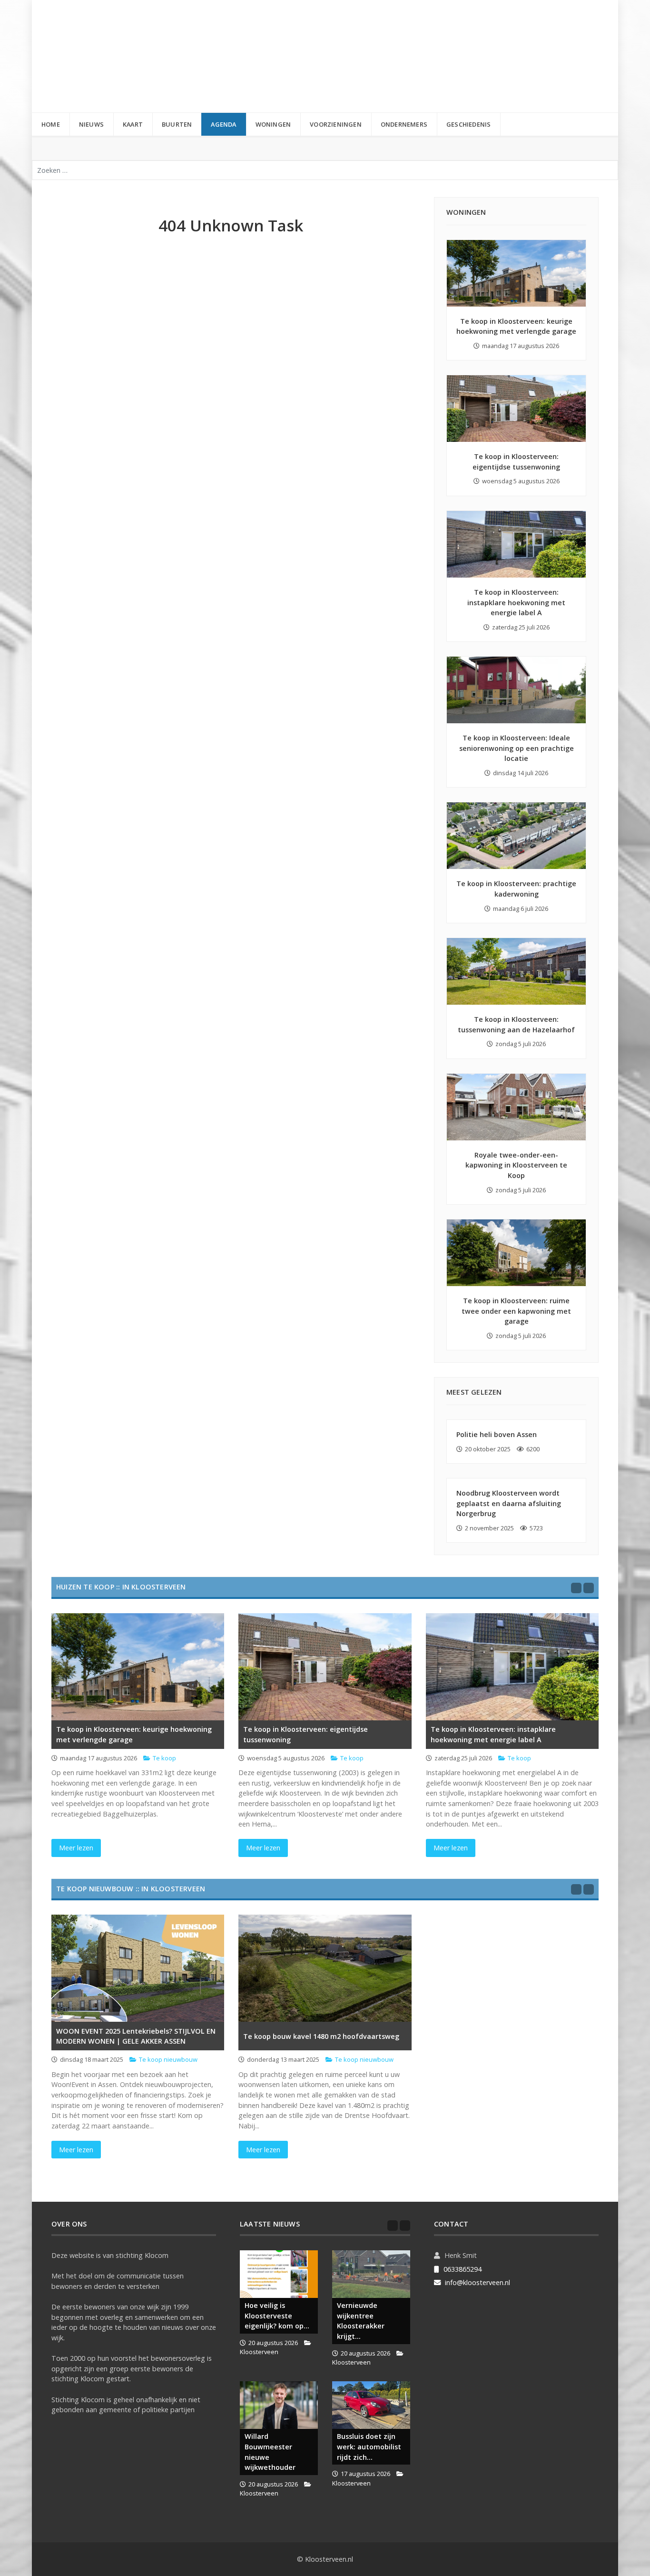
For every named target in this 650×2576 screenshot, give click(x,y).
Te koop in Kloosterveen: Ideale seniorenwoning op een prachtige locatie (517, 748)
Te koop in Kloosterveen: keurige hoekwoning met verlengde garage (134, 1734)
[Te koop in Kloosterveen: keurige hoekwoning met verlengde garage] (516, 273)
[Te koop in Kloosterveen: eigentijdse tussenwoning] (516, 409)
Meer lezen (76, 1848)
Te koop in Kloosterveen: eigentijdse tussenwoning (305, 1734)
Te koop (164, 1758)
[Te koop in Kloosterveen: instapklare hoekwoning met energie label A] (516, 544)
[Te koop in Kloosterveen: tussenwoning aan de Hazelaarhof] (516, 971)
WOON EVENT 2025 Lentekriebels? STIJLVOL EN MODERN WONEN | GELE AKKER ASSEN (136, 2036)
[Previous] (576, 1588)
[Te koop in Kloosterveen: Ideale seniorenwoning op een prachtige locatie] (516, 690)
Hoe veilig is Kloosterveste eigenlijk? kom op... (277, 2316)
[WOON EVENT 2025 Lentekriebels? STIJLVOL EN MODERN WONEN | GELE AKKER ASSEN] (138, 1968)
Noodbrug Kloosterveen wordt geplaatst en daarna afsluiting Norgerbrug (509, 1503)
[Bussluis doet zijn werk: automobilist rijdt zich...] (371, 2405)
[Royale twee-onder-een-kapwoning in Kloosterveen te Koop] (516, 1107)
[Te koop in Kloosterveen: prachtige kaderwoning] (516, 836)
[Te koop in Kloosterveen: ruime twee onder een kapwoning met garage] (516, 1253)
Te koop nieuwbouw (168, 2059)
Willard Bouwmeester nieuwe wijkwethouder (270, 2452)
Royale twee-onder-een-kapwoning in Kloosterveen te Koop (516, 1165)
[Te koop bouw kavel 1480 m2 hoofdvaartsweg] (325, 1968)
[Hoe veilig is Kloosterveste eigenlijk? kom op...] (279, 2274)
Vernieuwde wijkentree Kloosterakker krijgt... (361, 2321)
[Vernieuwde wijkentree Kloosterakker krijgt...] (371, 2274)
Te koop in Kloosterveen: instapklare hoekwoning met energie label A (516, 602)
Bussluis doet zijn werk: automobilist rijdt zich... (369, 2446)
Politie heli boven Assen (497, 1434)
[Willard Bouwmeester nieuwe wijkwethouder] (279, 2405)
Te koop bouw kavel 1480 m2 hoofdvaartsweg (321, 2036)
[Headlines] (121, 56)
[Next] (589, 1588)
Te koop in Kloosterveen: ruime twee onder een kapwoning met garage (516, 1311)
